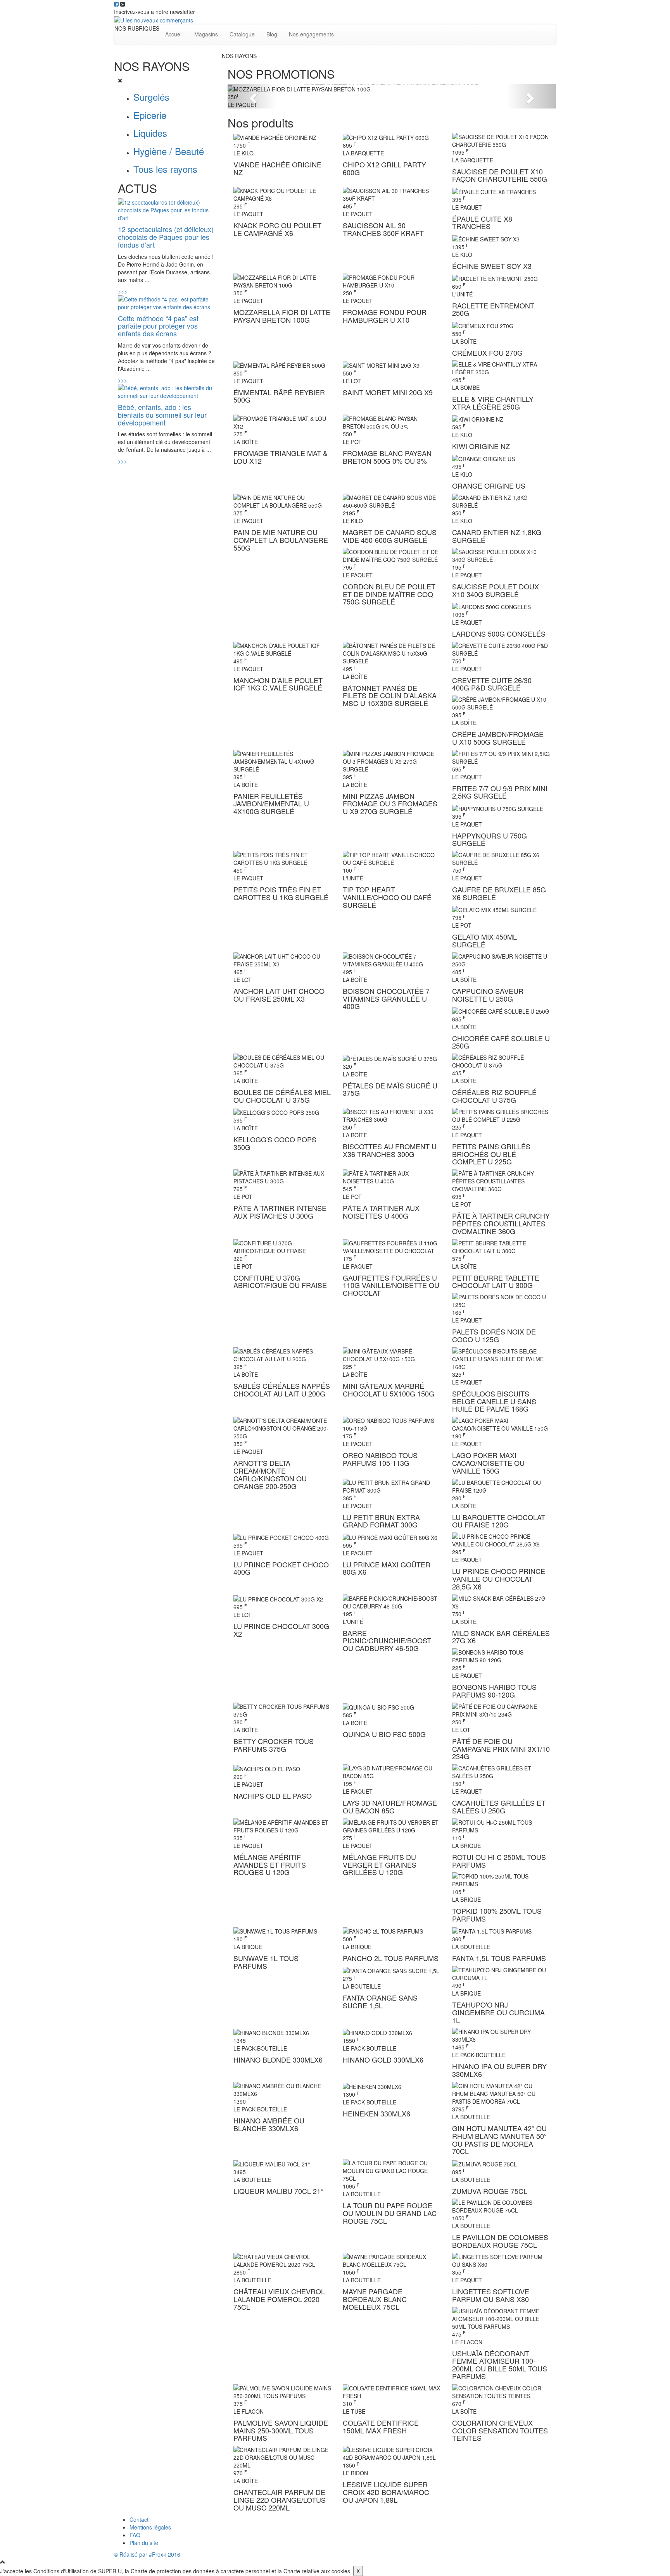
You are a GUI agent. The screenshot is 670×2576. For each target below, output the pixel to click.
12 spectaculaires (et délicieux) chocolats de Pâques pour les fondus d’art (166, 237)
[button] (252, 96)
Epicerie (150, 115)
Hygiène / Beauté (169, 151)
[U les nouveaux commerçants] (154, 19)
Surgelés (151, 97)
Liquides (150, 133)
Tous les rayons (165, 169)
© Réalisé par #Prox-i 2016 (147, 2554)
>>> (123, 291)
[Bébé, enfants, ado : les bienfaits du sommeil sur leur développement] (167, 391)
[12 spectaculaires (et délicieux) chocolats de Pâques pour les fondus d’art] (167, 209)
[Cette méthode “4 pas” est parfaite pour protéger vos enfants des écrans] (167, 302)
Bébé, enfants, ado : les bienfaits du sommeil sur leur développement (162, 415)
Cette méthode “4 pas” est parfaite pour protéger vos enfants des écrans (158, 326)
